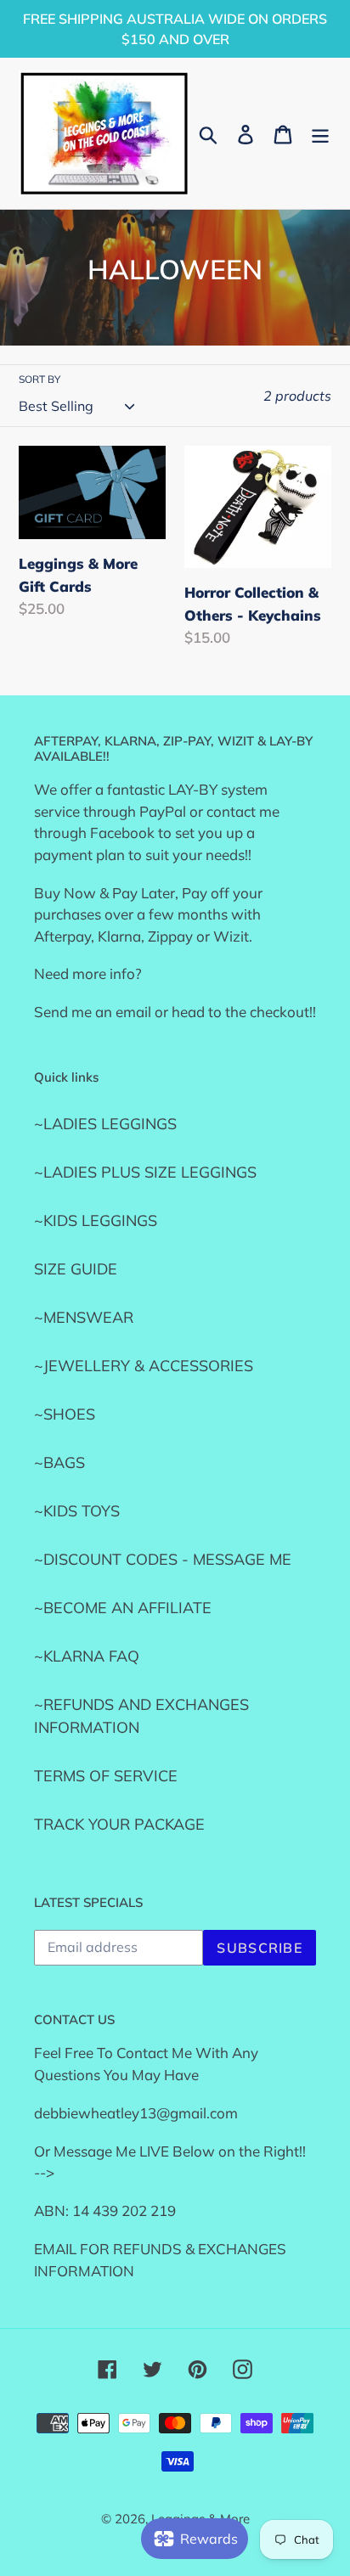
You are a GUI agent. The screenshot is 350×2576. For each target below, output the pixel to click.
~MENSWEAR (84, 1317)
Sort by (40, 379)
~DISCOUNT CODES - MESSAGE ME (163, 1559)
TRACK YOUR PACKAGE (119, 1824)
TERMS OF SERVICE (106, 1776)
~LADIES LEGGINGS (105, 1124)
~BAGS (59, 1462)
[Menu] (320, 133)
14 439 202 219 (124, 2210)
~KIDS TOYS (77, 1511)
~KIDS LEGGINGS (96, 1221)
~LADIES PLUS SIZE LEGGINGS (145, 1172)
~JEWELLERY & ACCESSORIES (144, 1366)
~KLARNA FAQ (87, 1656)
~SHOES (65, 1414)
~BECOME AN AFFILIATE (123, 1608)
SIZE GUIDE (76, 1269)
